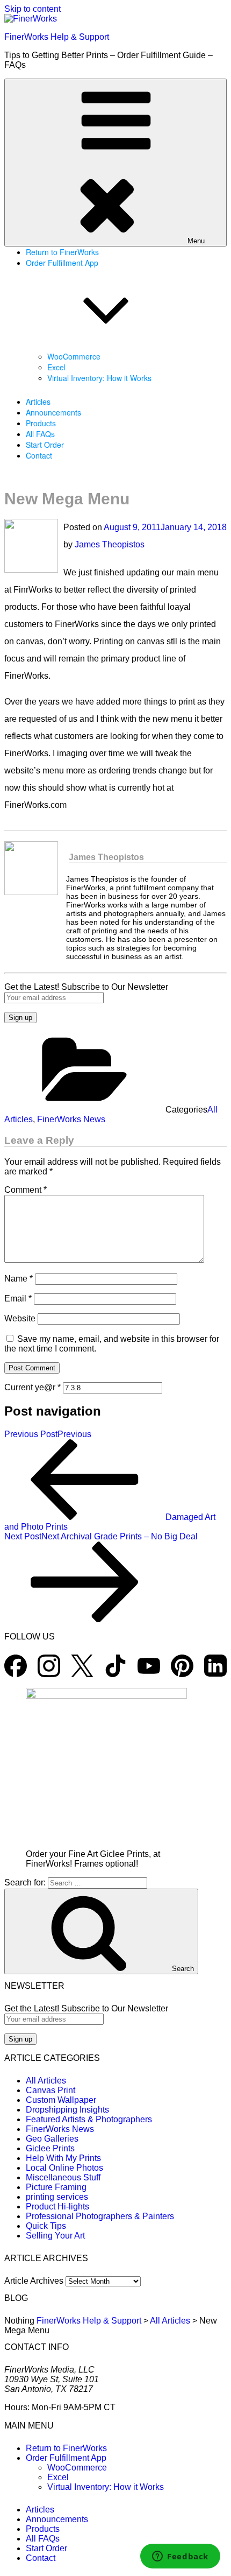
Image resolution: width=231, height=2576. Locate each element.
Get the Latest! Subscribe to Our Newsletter (86, 987)
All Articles (46, 2081)
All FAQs (40, 434)
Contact (39, 455)
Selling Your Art (55, 2236)
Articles (38, 402)
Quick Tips (46, 2226)
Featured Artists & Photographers (89, 2119)
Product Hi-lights (57, 2207)
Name (19, 1279)
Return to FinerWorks (62, 252)
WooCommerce (74, 356)
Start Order (45, 445)
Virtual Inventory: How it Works (99, 378)
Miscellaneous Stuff (63, 2177)
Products (41, 423)
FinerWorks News (71, 1119)
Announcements (53, 412)
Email (18, 1298)
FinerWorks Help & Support (57, 37)
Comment (26, 1190)
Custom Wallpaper (61, 2100)
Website (20, 1318)
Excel (56, 367)
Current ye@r (33, 1387)
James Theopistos (110, 544)
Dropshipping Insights (67, 2110)
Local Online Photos (64, 2168)
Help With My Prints (63, 2158)
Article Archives (34, 2281)
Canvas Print (50, 2090)
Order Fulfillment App (66, 2458)
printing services (57, 2197)
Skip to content (33, 9)
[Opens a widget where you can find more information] (180, 2557)
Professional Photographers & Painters (100, 2216)
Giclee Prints (50, 2148)
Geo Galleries (52, 2139)
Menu (196, 241)
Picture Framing (56, 2187)
